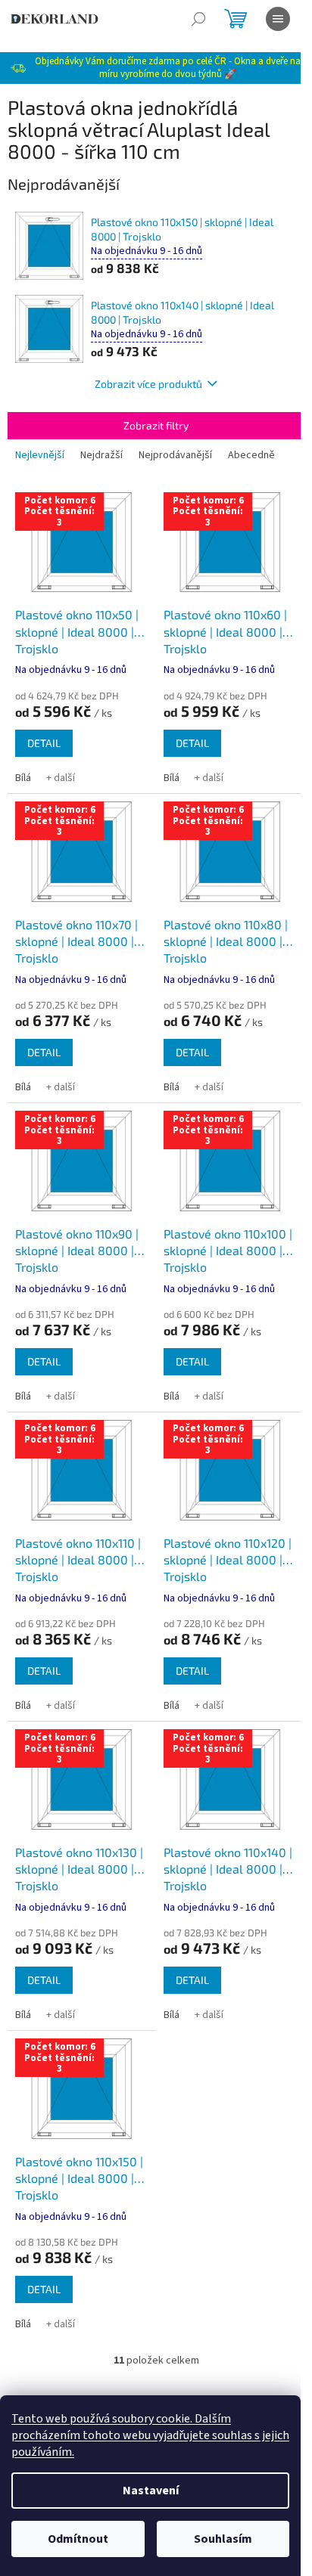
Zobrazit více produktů (148, 384)
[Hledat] (198, 19)
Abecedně (251, 455)
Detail (44, 743)
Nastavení (151, 2491)
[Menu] (278, 19)
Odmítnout (78, 2539)
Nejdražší (101, 455)
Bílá (23, 778)
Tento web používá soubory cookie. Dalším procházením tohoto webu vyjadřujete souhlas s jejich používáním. (150, 2435)
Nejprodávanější (175, 455)
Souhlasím (223, 2539)
